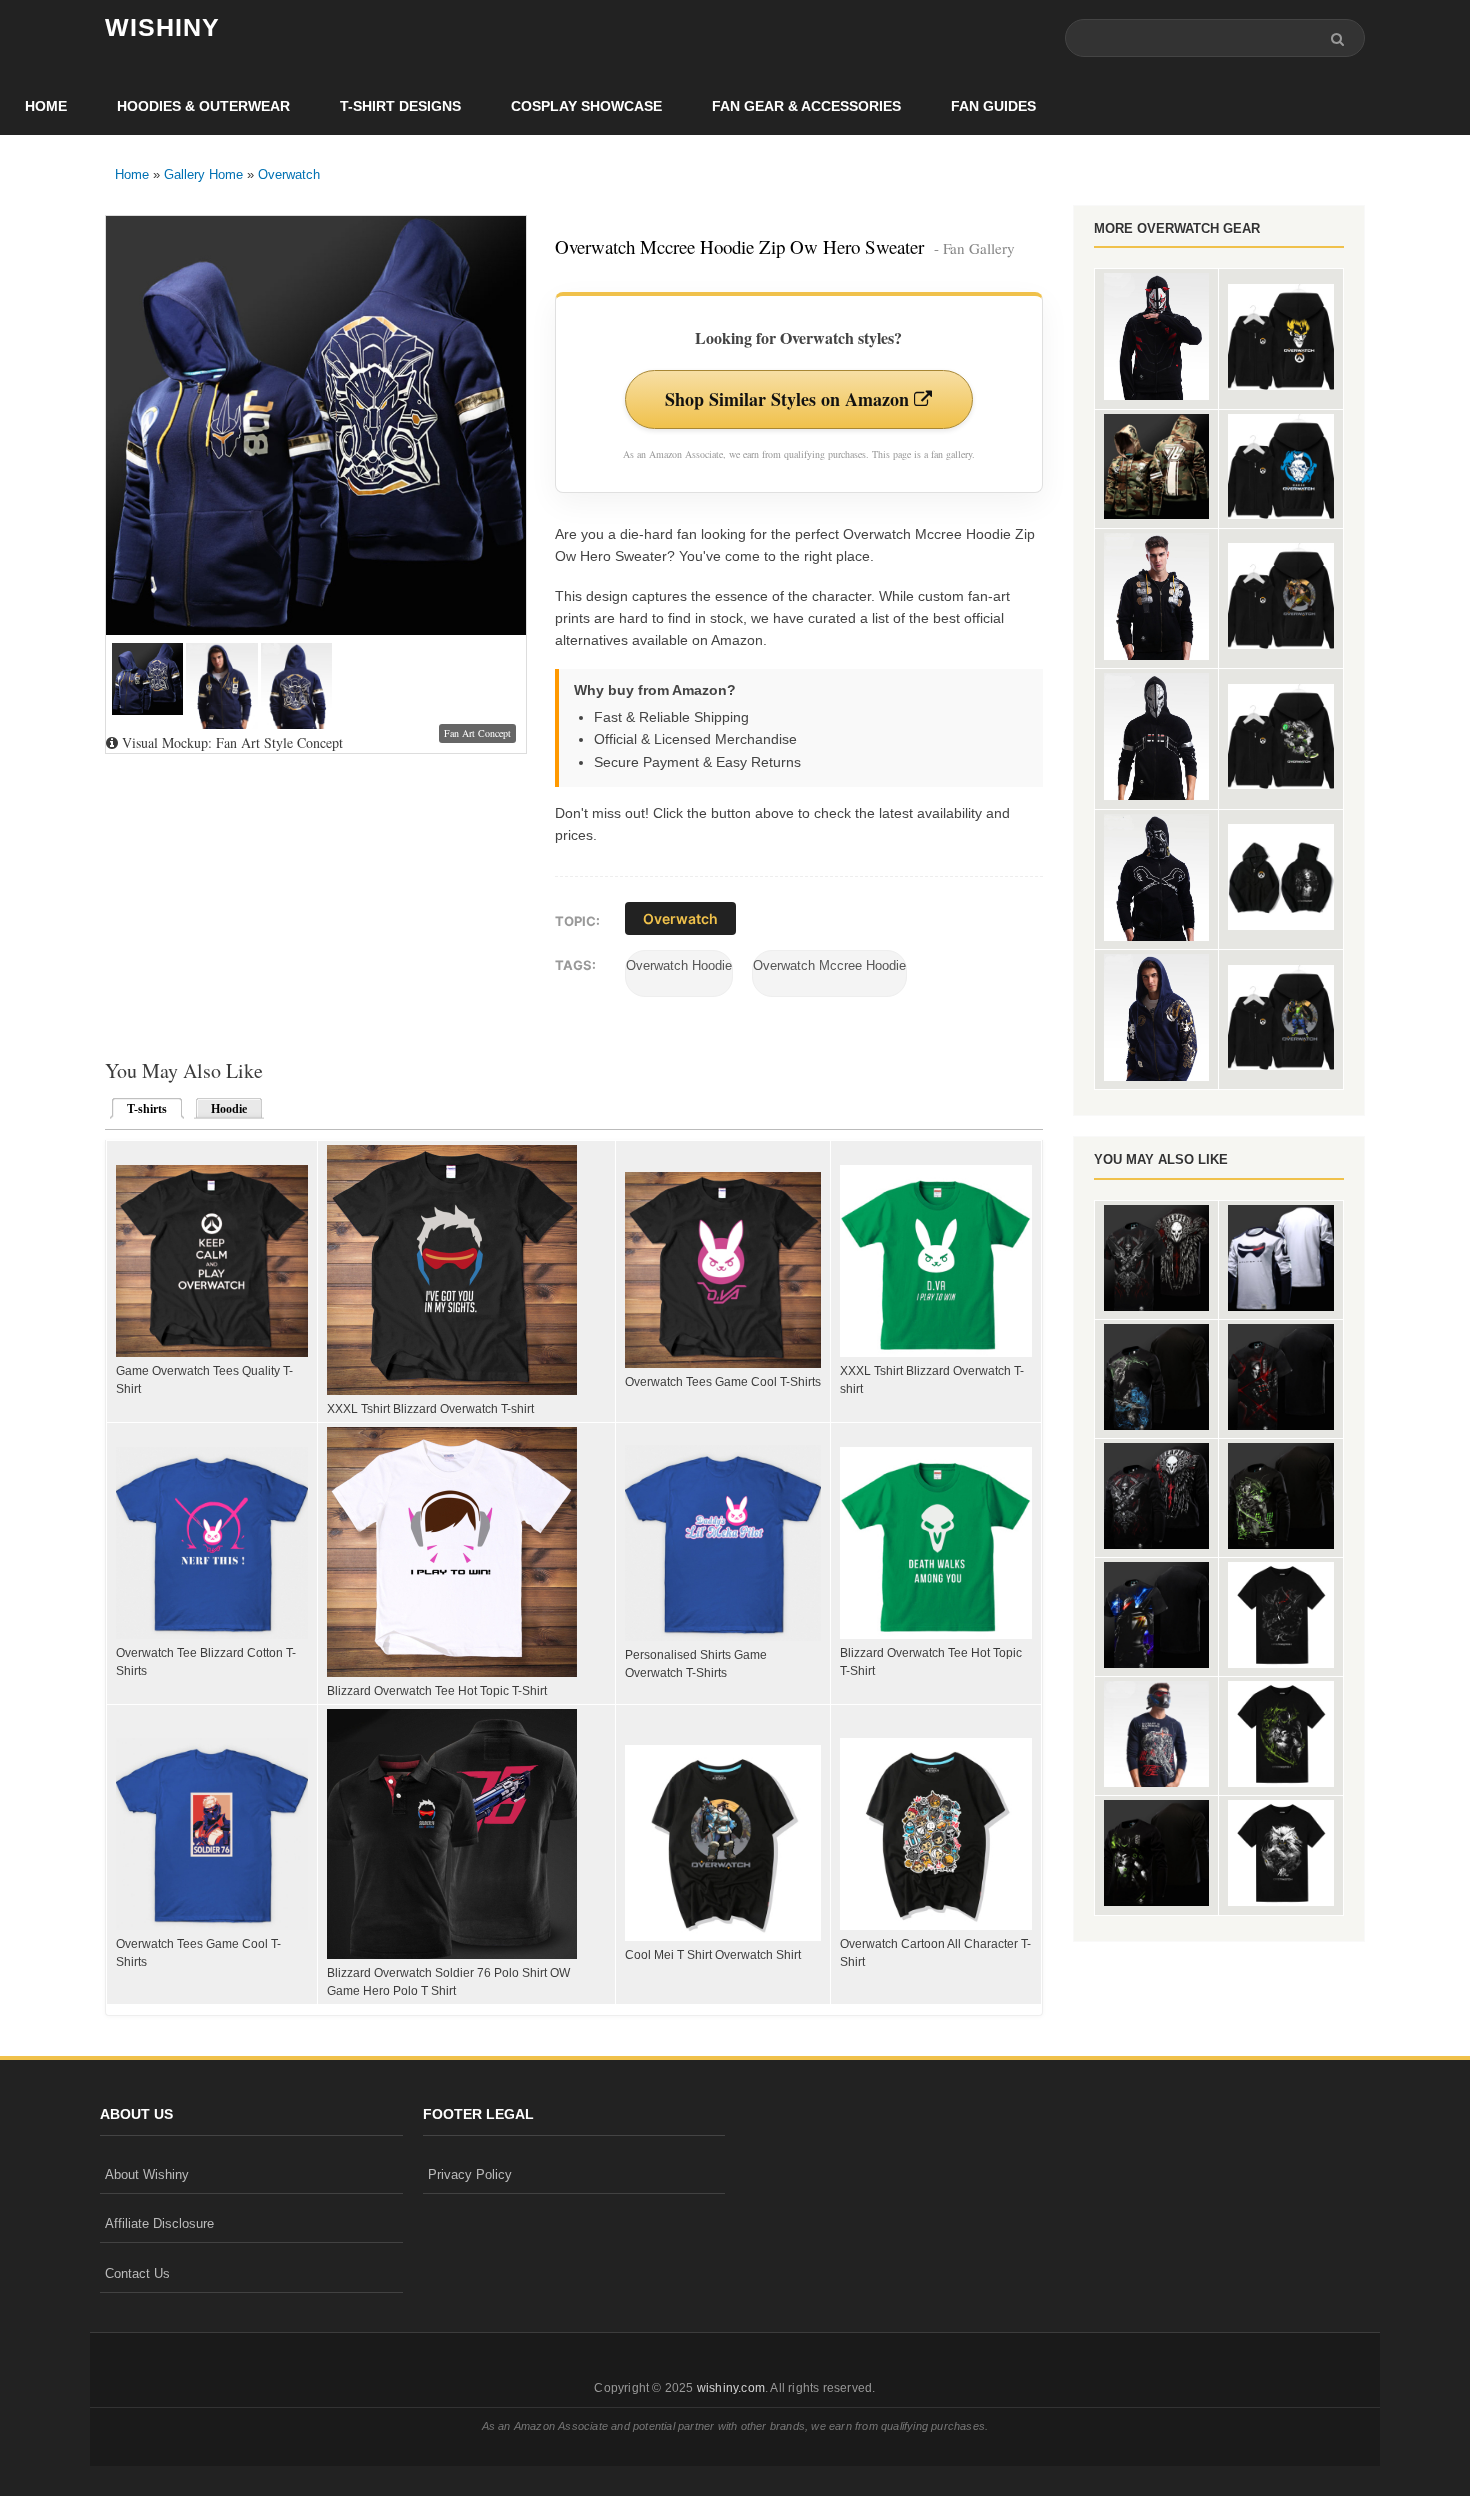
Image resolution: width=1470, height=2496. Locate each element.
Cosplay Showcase (586, 106)
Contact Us (137, 2273)
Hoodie (229, 1109)
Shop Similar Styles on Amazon (789, 399)
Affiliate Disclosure (159, 2223)
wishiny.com (731, 2388)
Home (46, 106)
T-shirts (141, 1109)
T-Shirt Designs (400, 106)
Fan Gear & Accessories (806, 106)
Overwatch (289, 174)
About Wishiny (147, 2174)
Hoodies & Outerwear (203, 106)
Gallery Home (203, 174)
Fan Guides (993, 106)
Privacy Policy (470, 2174)
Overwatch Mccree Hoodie (829, 965)
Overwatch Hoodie (679, 965)
